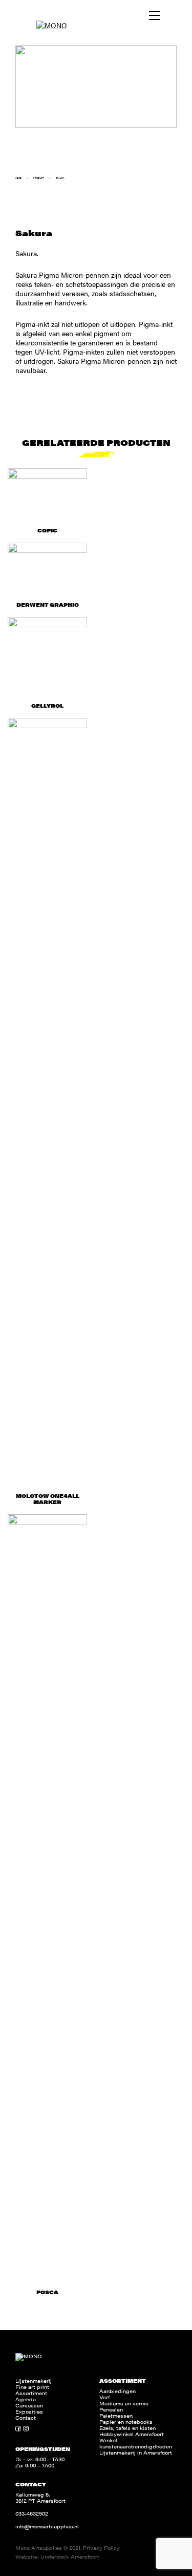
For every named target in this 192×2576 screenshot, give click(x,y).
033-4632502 (32, 2513)
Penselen (111, 2409)
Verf (104, 2397)
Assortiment (31, 2393)
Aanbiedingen (118, 2391)
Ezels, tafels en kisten (127, 2428)
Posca (47, 2292)
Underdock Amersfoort (70, 2557)
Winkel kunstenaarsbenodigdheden (136, 2443)
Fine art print (32, 2387)
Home (18, 178)
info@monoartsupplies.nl (47, 2526)
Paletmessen (116, 2416)
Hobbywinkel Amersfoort (132, 2434)
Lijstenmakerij (34, 2381)
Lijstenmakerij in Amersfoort (136, 2453)
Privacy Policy (101, 2548)
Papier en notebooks (126, 2422)
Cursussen (29, 2405)
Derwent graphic (48, 605)
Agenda (26, 2399)
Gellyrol (47, 706)
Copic (47, 530)
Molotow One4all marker (48, 1499)
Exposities (29, 2412)
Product (38, 178)
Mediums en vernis (124, 2403)
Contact (26, 2418)
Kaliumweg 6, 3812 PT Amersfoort (40, 2498)
